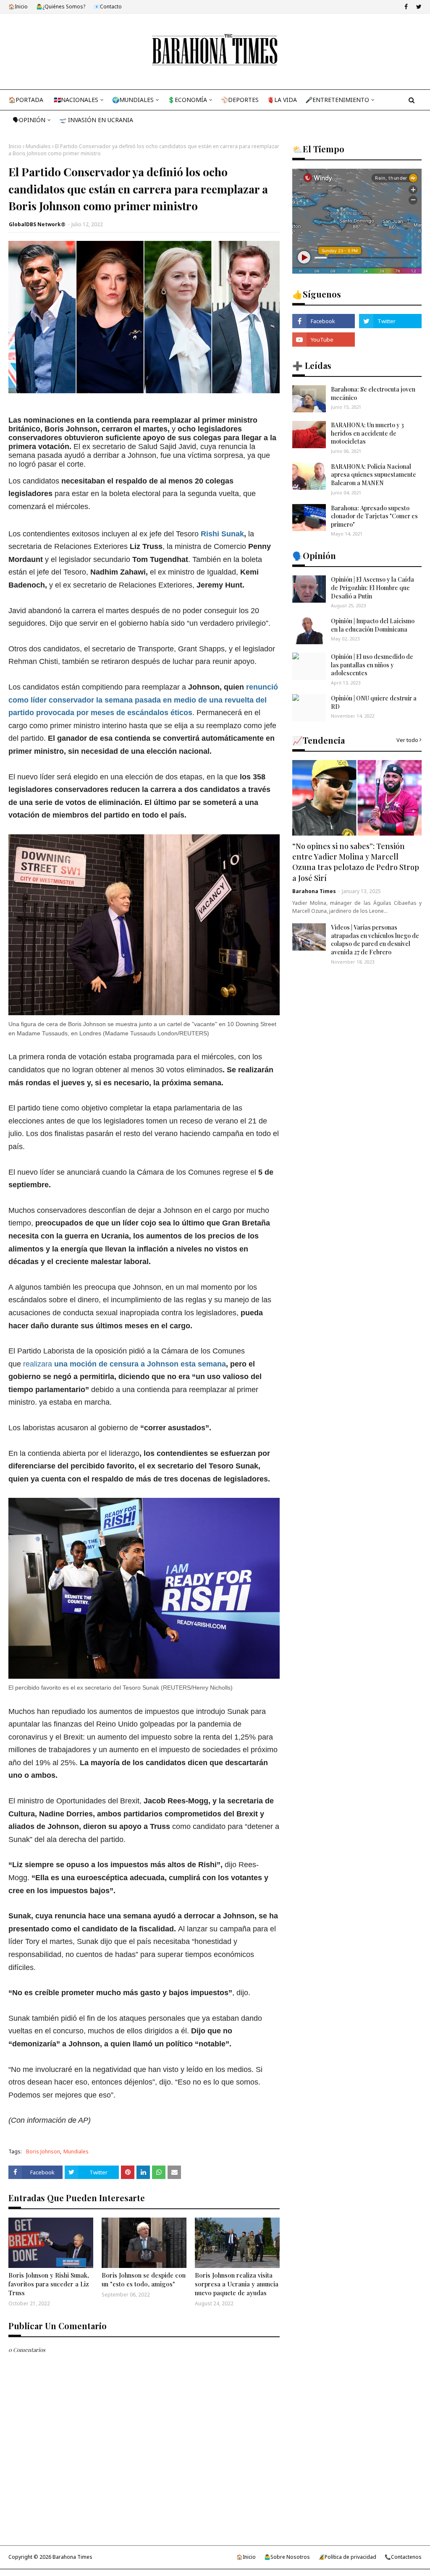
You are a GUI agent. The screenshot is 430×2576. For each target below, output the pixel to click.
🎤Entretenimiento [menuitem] (337, 100)
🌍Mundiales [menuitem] (133, 100)
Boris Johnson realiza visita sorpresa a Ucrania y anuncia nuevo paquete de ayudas (237, 2284)
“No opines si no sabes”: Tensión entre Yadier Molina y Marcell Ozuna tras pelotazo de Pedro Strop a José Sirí (356, 862)
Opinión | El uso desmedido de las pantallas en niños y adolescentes (372, 665)
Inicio (15, 146)
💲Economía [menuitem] (187, 100)
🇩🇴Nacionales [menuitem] (76, 100)
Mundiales (38, 146)
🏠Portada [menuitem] (26, 100)
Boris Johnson (43, 2151)
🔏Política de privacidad (347, 2557)
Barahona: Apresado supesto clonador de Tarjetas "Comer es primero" (374, 516)
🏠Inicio (18, 7)
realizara (125, 1364)
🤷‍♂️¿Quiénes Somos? (61, 7)
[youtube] (324, 340)
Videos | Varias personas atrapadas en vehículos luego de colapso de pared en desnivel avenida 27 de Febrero (375, 940)
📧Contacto (108, 7)
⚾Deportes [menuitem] (240, 100)
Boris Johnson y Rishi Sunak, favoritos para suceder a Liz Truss (49, 2284)
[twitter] (418, 7)
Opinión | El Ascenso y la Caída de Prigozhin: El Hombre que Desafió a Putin (372, 588)
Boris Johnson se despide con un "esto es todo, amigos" (144, 2279)
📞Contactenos (403, 2557)
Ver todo (407, 740)
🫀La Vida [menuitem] (282, 100)
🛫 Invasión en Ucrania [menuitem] (96, 120)
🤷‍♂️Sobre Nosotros (287, 2557)
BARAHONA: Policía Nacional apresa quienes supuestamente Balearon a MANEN (374, 475)
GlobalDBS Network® (37, 224)
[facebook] (406, 7)
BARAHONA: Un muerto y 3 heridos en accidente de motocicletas (367, 433)
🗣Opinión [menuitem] (29, 120)
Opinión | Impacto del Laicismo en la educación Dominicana (373, 625)
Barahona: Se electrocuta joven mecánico (373, 393)
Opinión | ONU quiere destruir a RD (374, 702)
